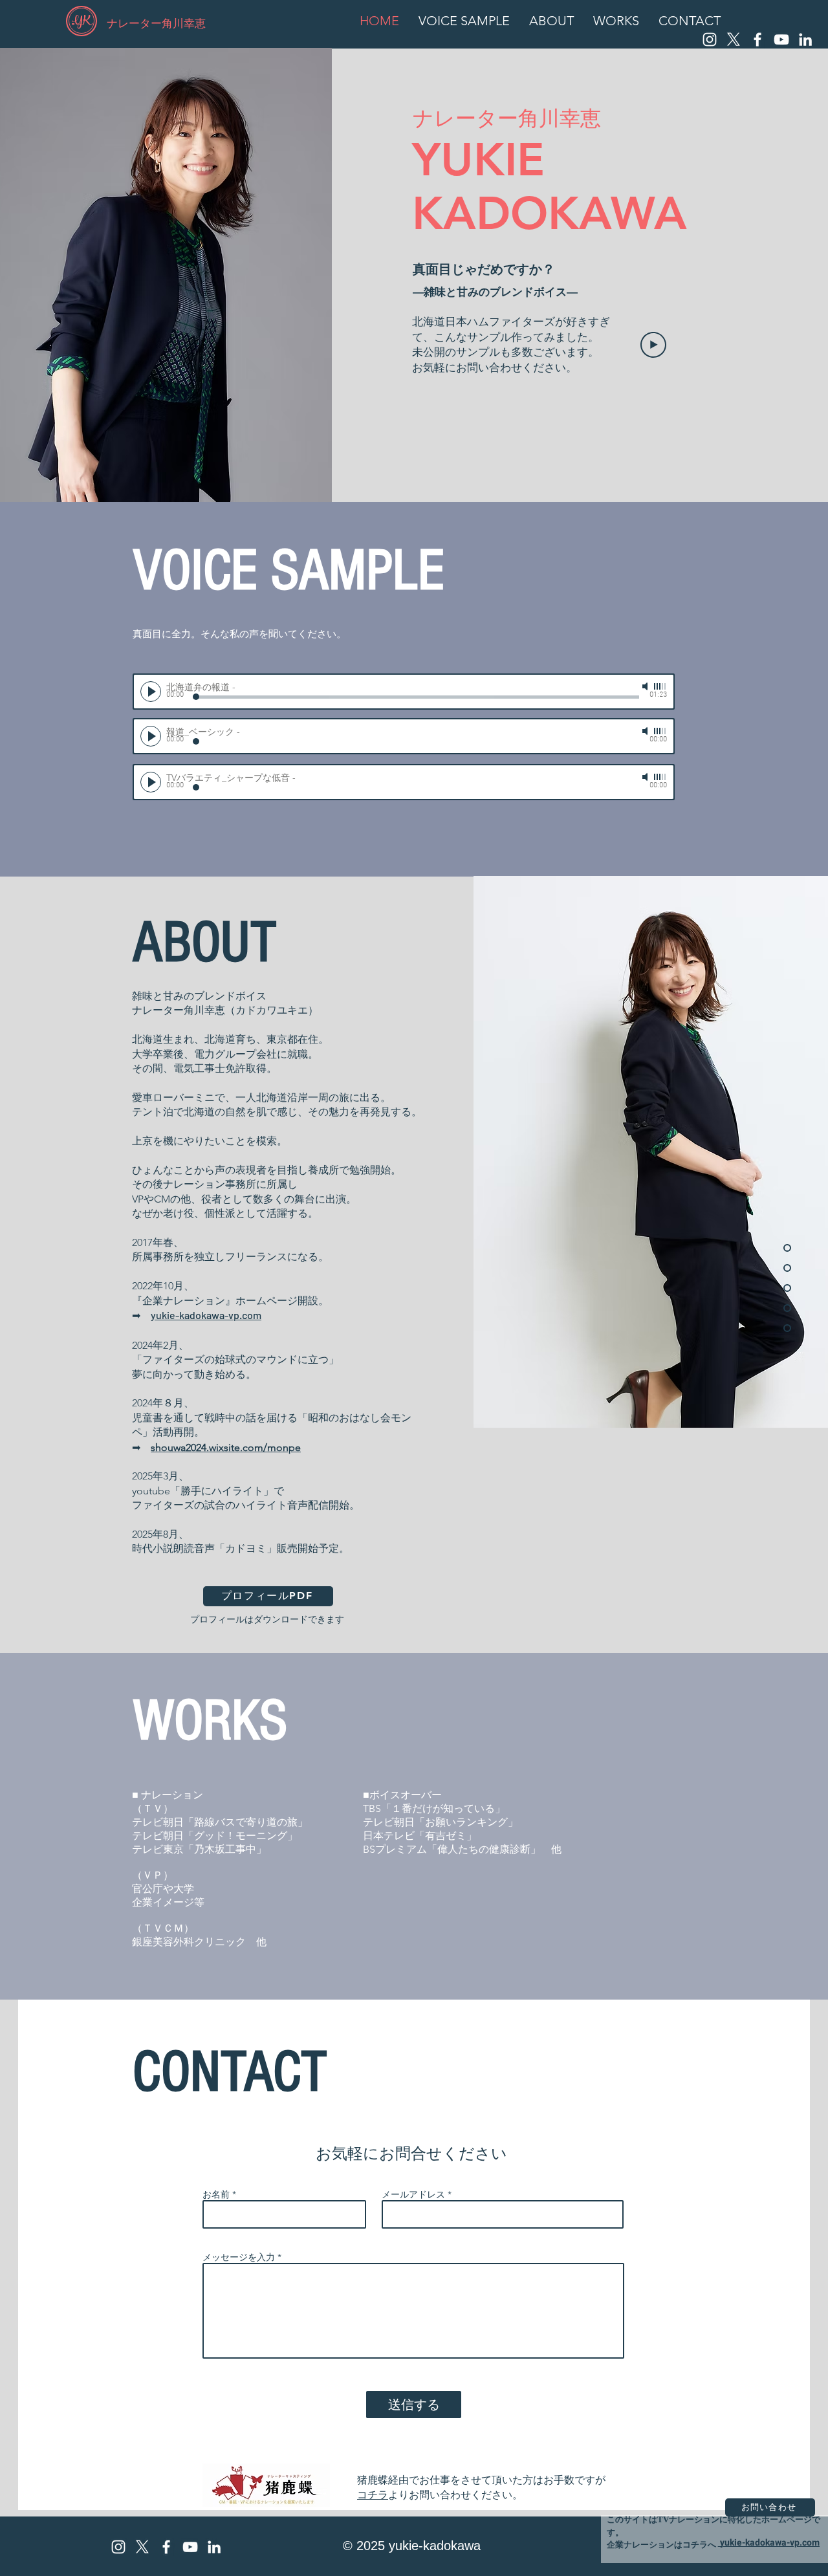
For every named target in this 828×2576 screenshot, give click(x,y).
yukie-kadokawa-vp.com (206, 1315)
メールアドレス (413, 2194)
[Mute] (646, 686)
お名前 (216, 2194)
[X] (734, 39)
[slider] (660, 686)
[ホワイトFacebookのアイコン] (757, 39)
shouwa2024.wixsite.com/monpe (226, 1447)
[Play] (653, 345)
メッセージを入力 (239, 2257)
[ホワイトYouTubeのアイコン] (781, 39)
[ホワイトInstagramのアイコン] (710, 39)
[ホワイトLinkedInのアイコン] (805, 39)
